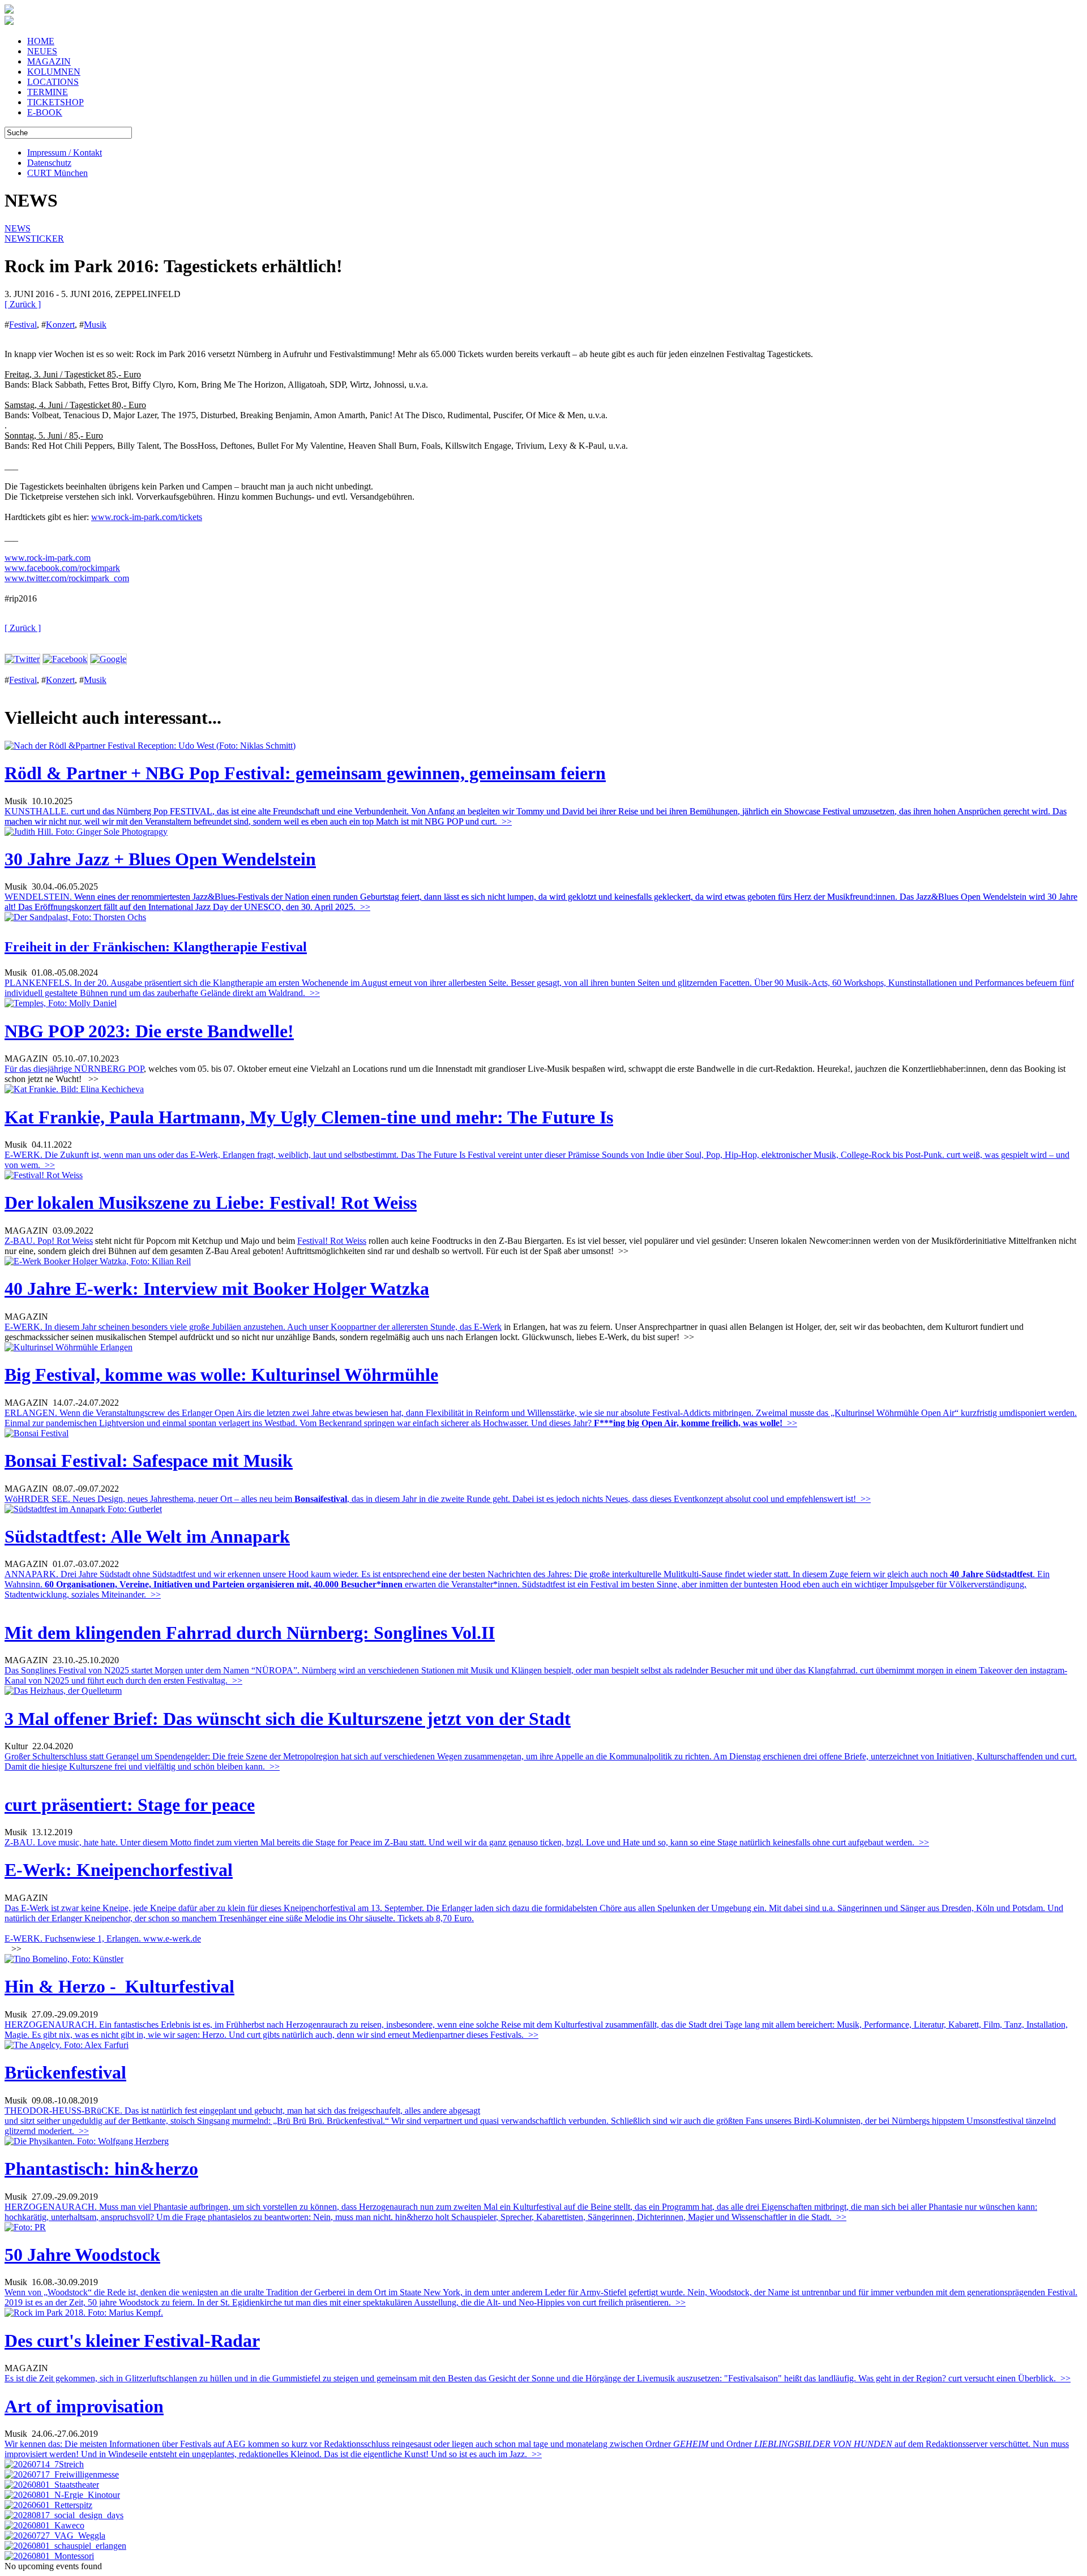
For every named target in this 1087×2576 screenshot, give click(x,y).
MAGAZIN (49, 61)
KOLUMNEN (54, 72)
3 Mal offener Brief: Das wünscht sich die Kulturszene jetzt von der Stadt (288, 1719)
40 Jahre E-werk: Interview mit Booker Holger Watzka (217, 1289)
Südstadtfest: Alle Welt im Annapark (147, 1536)
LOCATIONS (53, 82)
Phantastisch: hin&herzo (101, 2169)
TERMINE (48, 92)
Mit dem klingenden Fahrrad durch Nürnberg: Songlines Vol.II (250, 1633)
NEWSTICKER (34, 239)
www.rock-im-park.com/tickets (147, 517)
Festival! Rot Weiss (332, 1241)
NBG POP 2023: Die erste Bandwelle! (149, 1031)
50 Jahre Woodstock (82, 2255)
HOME (41, 41)
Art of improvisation (84, 2406)
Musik (95, 325)
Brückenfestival (65, 2072)
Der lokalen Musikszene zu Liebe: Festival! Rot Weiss (211, 1203)
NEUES (42, 51)
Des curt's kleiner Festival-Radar (132, 2341)
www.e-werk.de (172, 1939)
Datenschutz (49, 163)
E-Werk (488, 1327)
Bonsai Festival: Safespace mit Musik (149, 1461)
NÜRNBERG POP (109, 1069)
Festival (23, 325)
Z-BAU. (21, 1241)
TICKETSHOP (55, 102)
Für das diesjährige (39, 1069)
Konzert (60, 325)
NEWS (18, 228)
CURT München (57, 173)
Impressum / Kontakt (65, 153)
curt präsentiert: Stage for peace (130, 1805)
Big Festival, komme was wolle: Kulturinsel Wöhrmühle (221, 1375)
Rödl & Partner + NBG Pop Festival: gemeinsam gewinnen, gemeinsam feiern (305, 773)
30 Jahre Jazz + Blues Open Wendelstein (160, 859)
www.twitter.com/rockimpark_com (67, 578)
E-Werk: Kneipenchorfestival (119, 1870)
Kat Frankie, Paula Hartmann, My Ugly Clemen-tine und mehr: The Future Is (309, 1117)
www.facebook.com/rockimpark (62, 568)
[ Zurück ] (23, 304)
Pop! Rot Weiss (65, 1241)
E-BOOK (45, 112)
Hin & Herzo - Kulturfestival (119, 1986)
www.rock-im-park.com (48, 558)
